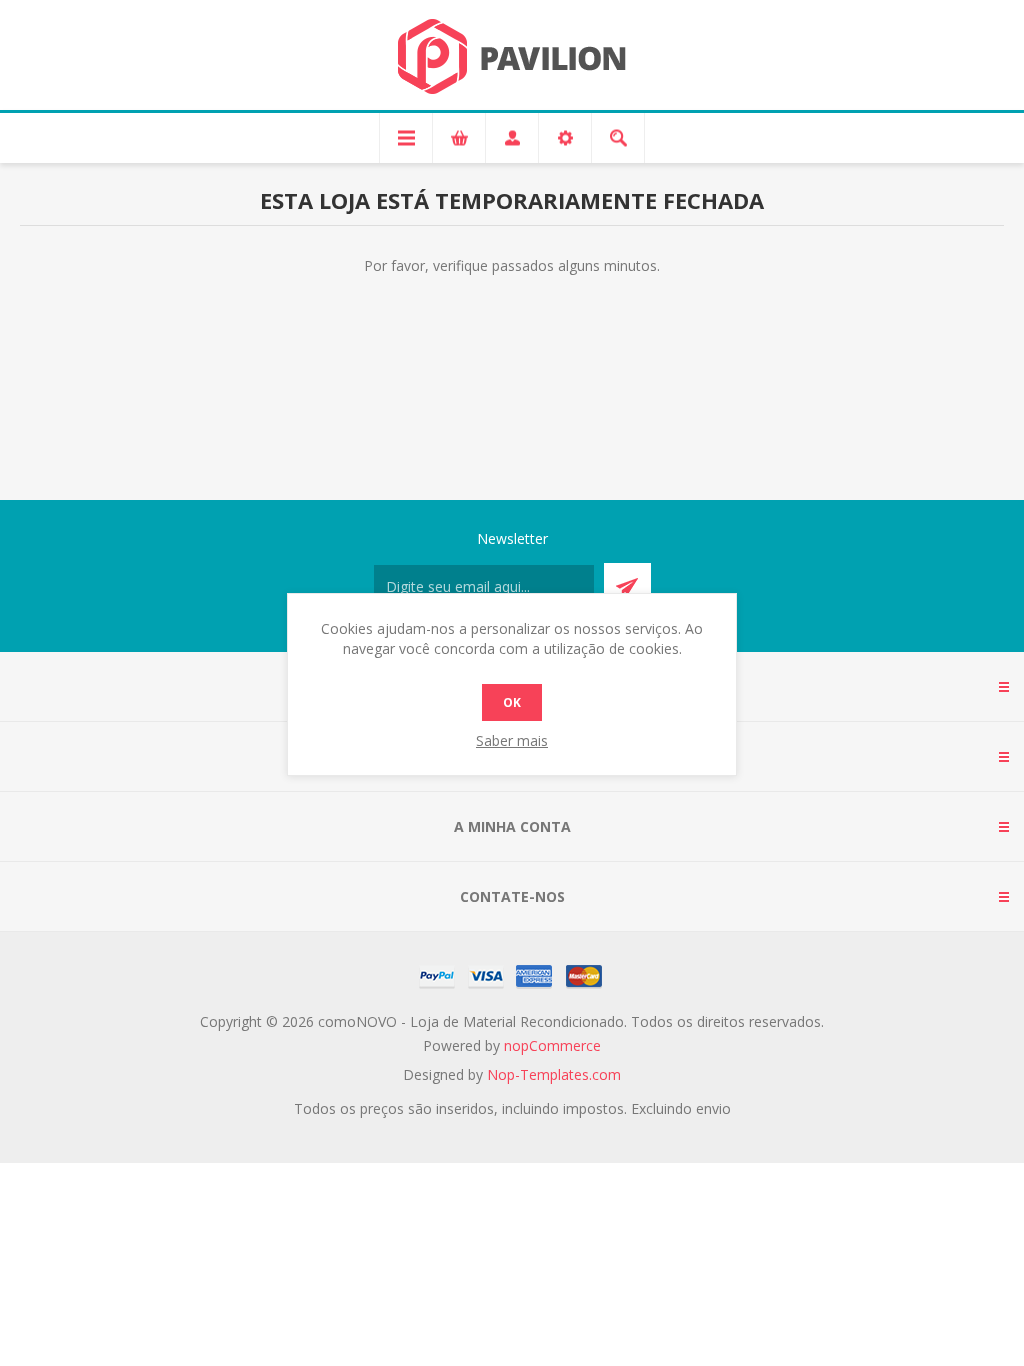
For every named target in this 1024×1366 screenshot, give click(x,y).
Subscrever (627, 586)
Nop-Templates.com (554, 1074)
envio (713, 1108)
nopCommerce (552, 1045)
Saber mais (512, 740)
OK (512, 702)
